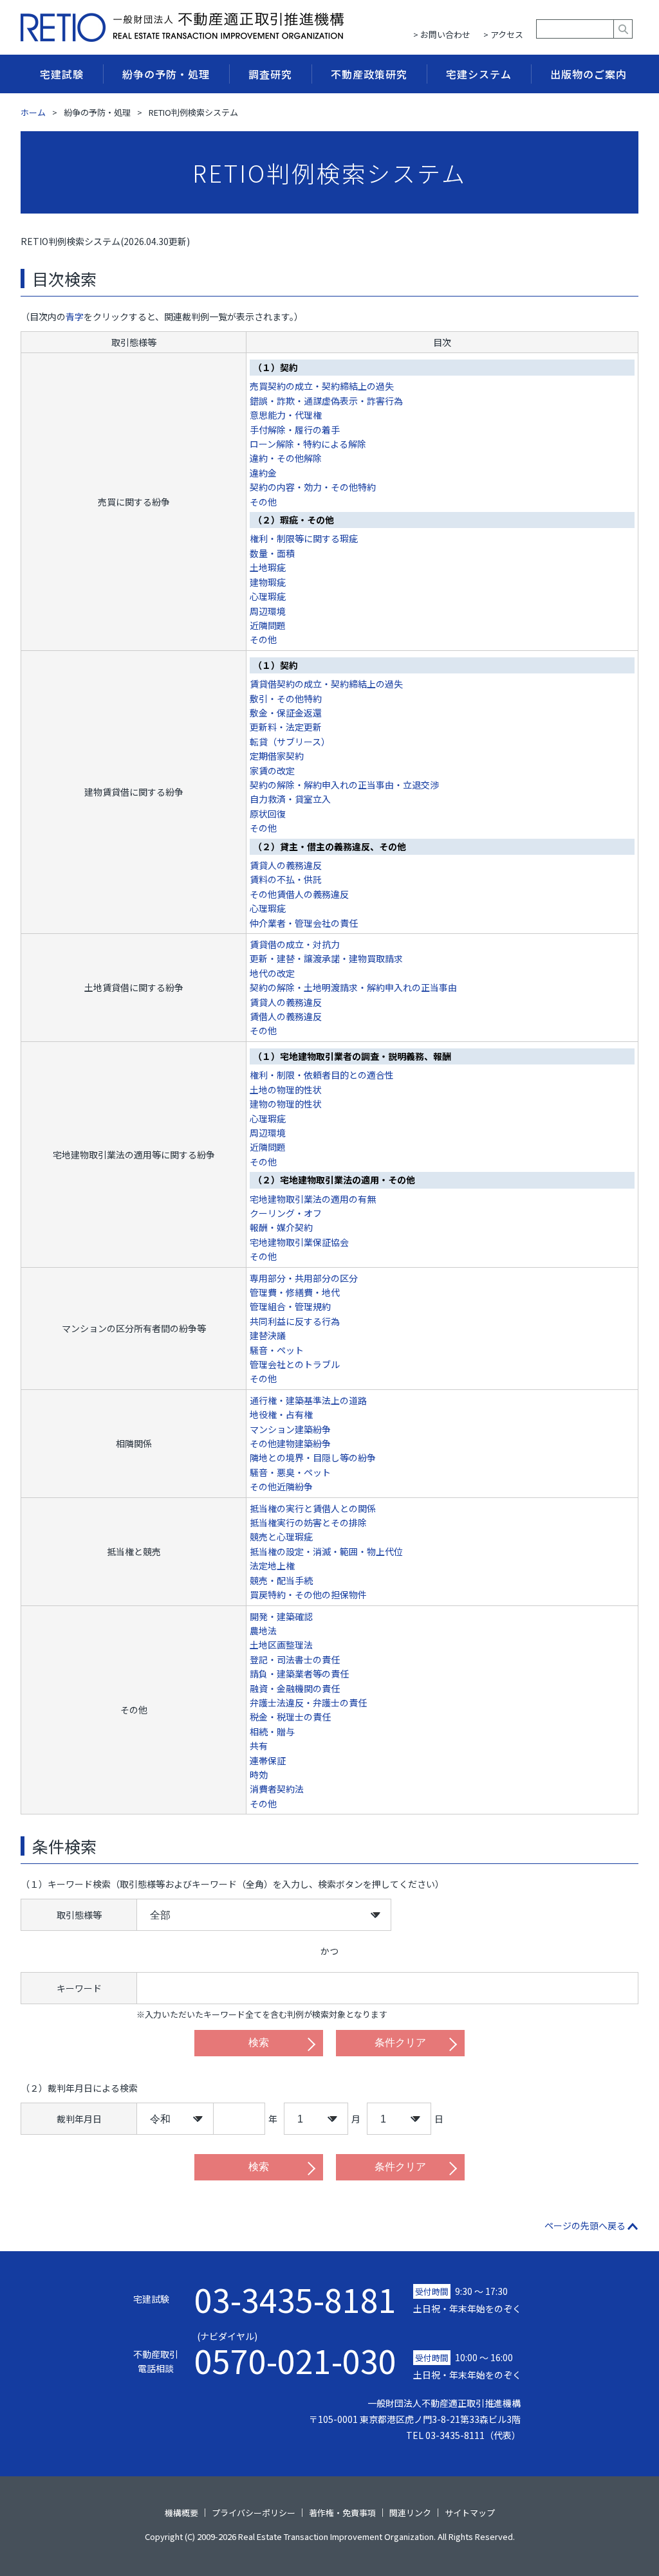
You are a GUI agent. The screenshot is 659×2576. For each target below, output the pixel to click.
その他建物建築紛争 (290, 1443)
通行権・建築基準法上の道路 (308, 1400)
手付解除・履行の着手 (295, 430)
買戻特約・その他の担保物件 (308, 1594)
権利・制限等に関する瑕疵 (304, 538)
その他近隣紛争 (281, 1486)
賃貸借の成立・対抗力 (295, 944)
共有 (259, 1746)
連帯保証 (268, 1760)
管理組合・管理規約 (290, 1306)
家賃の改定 (272, 771)
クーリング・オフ (286, 1213)
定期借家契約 (277, 756)
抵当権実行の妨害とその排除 (308, 1522)
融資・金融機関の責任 (295, 1688)
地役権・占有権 (281, 1414)
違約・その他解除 (286, 458)
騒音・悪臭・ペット (290, 1472)
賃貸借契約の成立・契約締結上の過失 (326, 684)
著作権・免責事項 (342, 2513)
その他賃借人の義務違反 (299, 894)
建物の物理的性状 (286, 1104)
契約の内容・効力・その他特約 (313, 487)
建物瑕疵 (268, 582)
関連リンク (410, 2513)
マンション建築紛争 (290, 1429)
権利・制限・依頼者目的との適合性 (322, 1075)
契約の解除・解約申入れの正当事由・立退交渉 (344, 785)
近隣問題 (268, 625)
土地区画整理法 (281, 1645)
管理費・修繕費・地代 (295, 1292)
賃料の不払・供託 (286, 879)
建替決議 (268, 1335)
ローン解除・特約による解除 (308, 444)
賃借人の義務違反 (286, 1016)
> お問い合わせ (442, 34)
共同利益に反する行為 (295, 1321)
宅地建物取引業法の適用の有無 (313, 1199)
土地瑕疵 (268, 567)
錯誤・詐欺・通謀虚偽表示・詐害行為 (326, 401)
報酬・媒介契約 (281, 1227)
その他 (263, 502)
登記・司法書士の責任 (295, 1659)
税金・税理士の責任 (290, 1717)
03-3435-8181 (295, 2299)
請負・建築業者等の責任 (299, 1674)
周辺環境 (268, 611)
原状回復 (268, 814)
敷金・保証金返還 (286, 713)
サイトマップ (470, 2513)
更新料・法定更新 (286, 727)
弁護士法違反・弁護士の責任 (308, 1703)
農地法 (263, 1631)
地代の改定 (272, 973)
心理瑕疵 (268, 596)
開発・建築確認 (281, 1616)
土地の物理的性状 (286, 1090)
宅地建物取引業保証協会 (299, 1242)
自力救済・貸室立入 (290, 799)
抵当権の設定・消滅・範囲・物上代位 (326, 1551)
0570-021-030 (295, 2353)
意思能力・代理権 (286, 415)
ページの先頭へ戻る (585, 2225)
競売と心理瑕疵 (281, 1537)
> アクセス (503, 34)
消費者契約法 (277, 1789)
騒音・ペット (277, 1350)
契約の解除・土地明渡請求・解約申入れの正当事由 (353, 987)
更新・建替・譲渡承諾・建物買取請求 (326, 958)
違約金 (263, 473)
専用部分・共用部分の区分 (304, 1278)
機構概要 (181, 2513)
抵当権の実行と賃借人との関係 (313, 1508)
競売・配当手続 (281, 1580)
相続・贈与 (272, 1731)
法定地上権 (272, 1566)
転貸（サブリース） (290, 742)
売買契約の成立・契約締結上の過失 (322, 386)
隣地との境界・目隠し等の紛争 (313, 1457)
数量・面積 (272, 553)
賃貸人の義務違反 (286, 865)
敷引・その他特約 (286, 699)
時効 (259, 1775)
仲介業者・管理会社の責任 (304, 923)
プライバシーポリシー (254, 2513)
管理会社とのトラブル (295, 1364)
